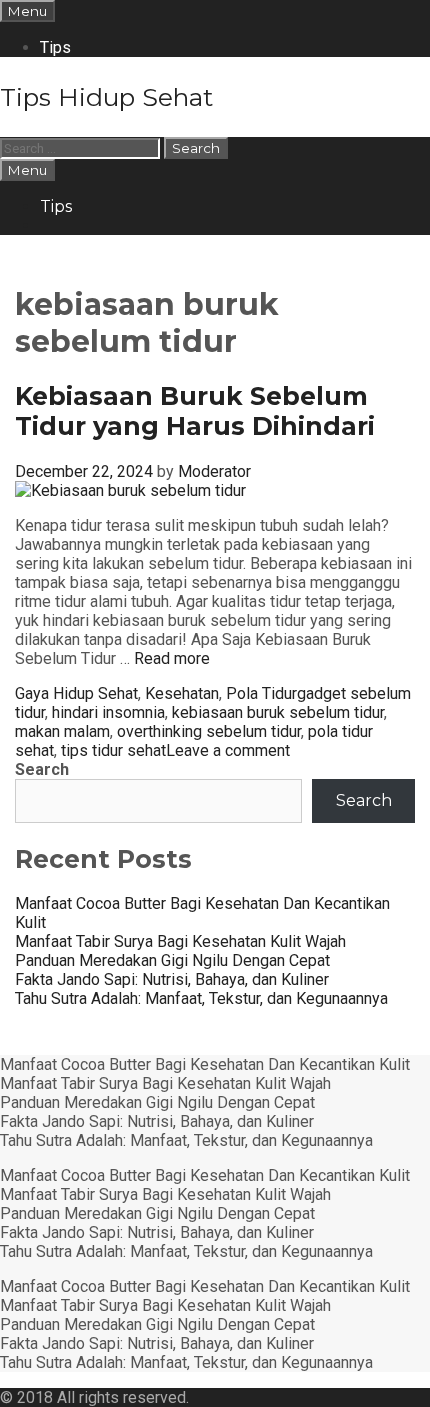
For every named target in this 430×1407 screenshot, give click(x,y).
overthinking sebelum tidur (209, 731)
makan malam (62, 731)
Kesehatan (182, 693)
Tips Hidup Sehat (106, 97)
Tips (55, 47)
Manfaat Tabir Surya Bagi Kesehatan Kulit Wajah (180, 941)
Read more (172, 658)
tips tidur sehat (113, 750)
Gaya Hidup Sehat (76, 693)
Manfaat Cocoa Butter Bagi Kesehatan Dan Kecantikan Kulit (205, 1064)
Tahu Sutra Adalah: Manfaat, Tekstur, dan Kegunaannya (201, 998)
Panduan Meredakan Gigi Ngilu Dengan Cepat (172, 960)
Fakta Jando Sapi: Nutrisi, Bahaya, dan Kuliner (172, 979)
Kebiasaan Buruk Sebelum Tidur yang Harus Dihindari (195, 411)
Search (42, 769)
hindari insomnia (108, 712)
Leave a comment (228, 750)
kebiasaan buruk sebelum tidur (278, 712)
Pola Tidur (261, 693)
